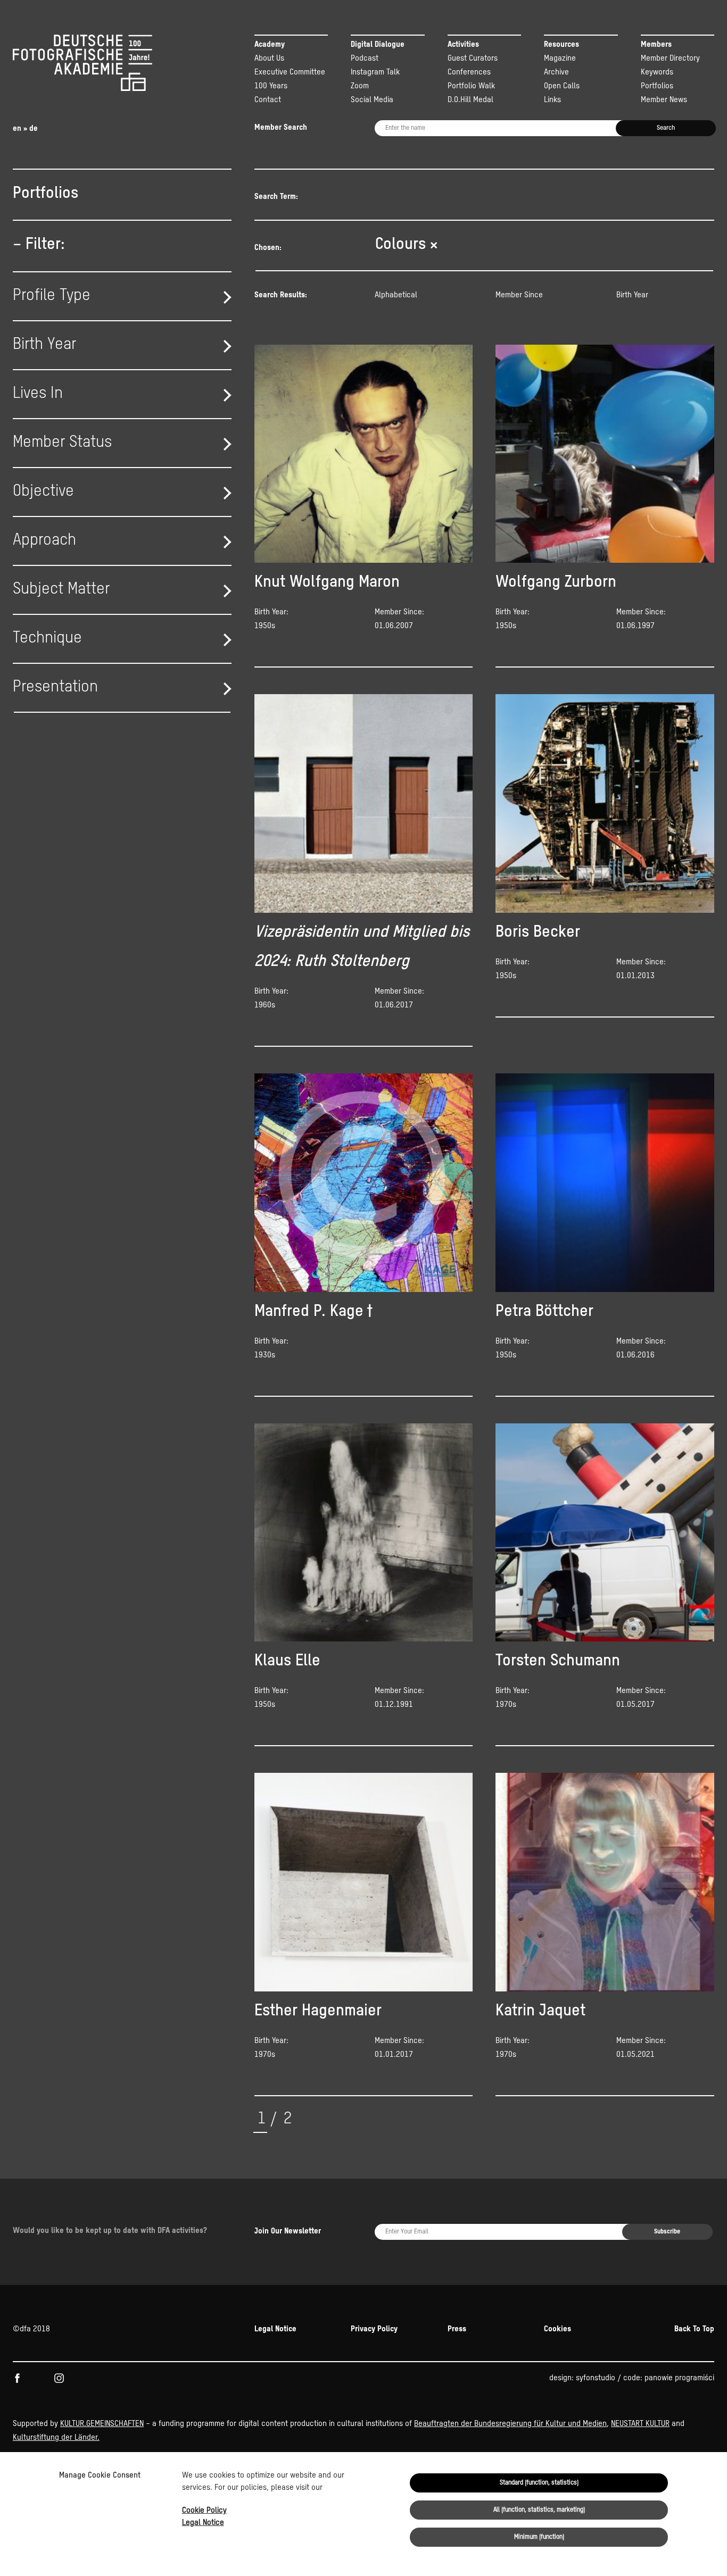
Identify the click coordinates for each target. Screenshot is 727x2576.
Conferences (469, 72)
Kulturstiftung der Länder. (56, 2437)
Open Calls (562, 86)
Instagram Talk (375, 72)
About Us (269, 58)
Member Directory (670, 58)
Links (552, 100)
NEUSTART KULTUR (640, 2424)
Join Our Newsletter (288, 2231)
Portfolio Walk (471, 86)
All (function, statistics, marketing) (539, 2510)
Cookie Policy (204, 2510)
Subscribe (667, 2232)
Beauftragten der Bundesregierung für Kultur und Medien (510, 2424)
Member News (664, 100)
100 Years (271, 86)
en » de (25, 128)
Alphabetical (396, 295)
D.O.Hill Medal (470, 100)
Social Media (372, 100)
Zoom (360, 86)
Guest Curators (473, 58)
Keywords (657, 72)
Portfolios (657, 86)
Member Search (281, 127)
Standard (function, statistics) (539, 2483)
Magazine (560, 58)
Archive (556, 72)
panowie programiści (679, 2378)
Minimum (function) (539, 2537)
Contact (268, 100)
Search (666, 128)
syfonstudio (596, 2378)
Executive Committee (290, 72)
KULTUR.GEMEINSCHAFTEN (102, 2424)
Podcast (365, 58)
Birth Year (632, 295)
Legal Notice (203, 2523)
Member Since (519, 295)
